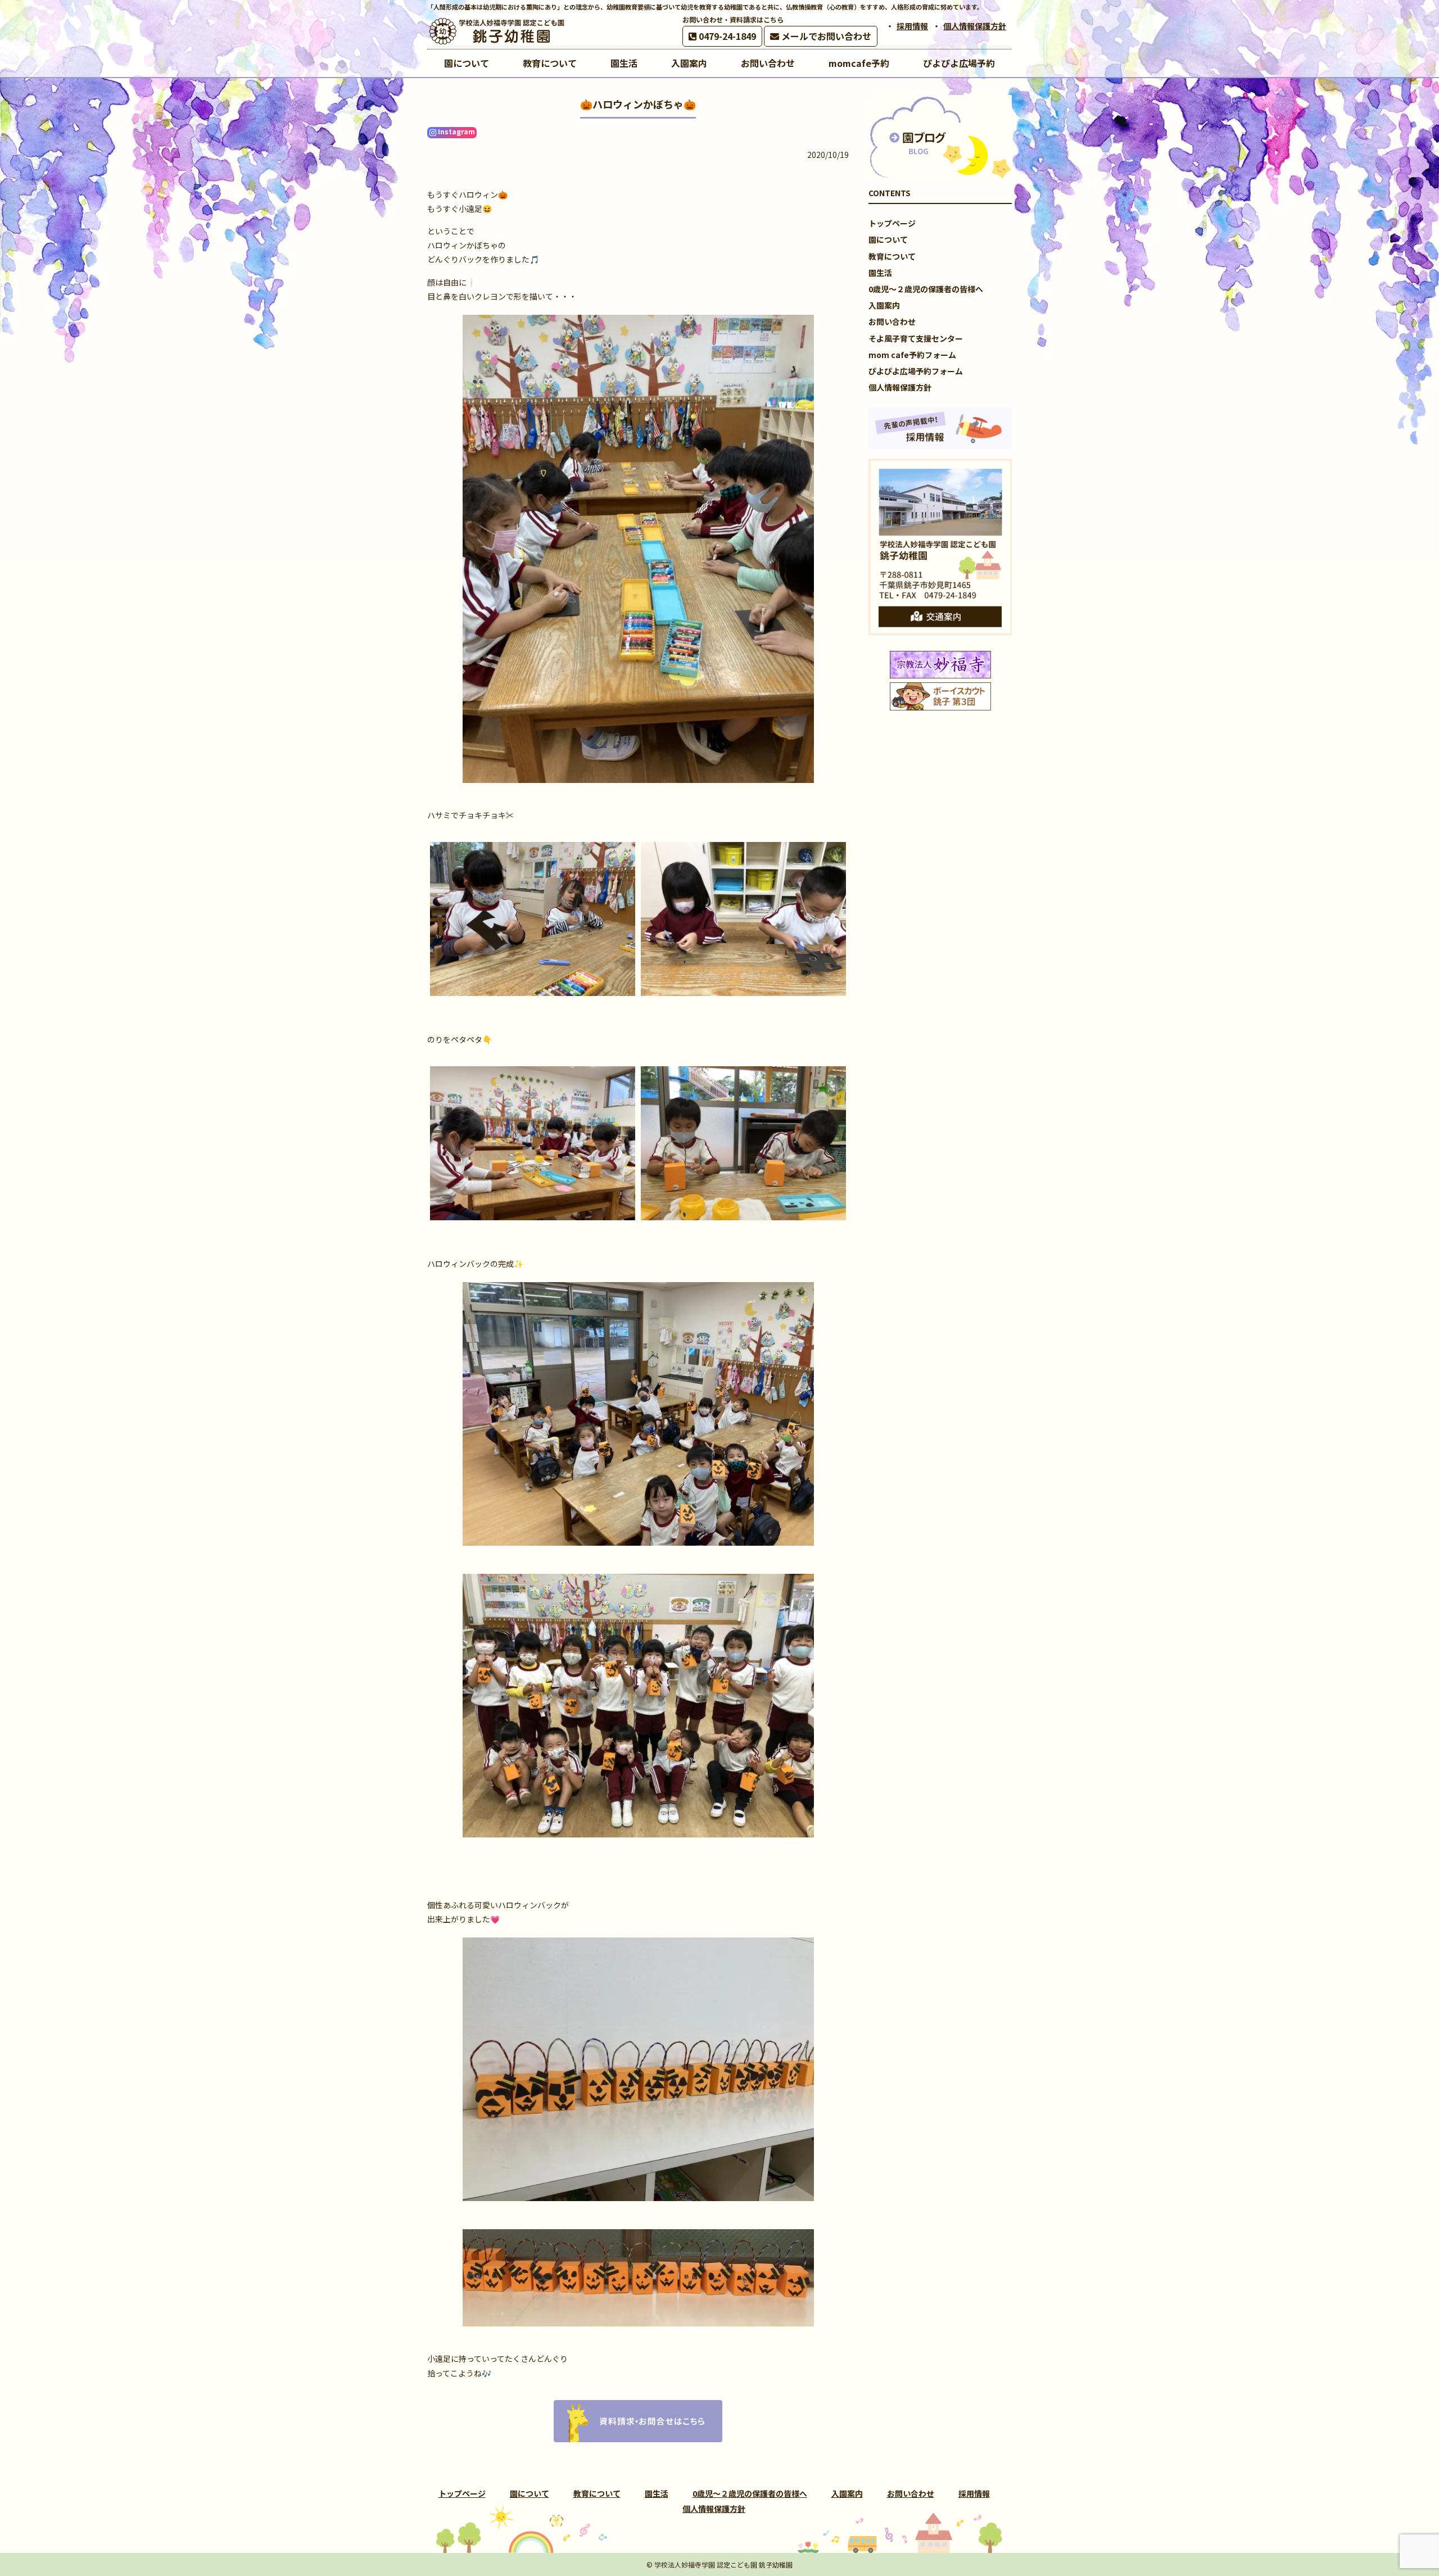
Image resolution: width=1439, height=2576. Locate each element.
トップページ (892, 223)
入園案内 (884, 305)
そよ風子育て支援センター (916, 338)
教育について (892, 256)
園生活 (880, 273)
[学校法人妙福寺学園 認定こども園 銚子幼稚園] (497, 31)
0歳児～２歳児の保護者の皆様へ (926, 289)
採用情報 (912, 26)
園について (888, 239)
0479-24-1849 (726, 36)
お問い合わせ (892, 322)
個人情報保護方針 (975, 26)
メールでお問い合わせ (825, 36)
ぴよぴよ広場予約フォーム (916, 371)
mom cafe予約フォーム (912, 355)
